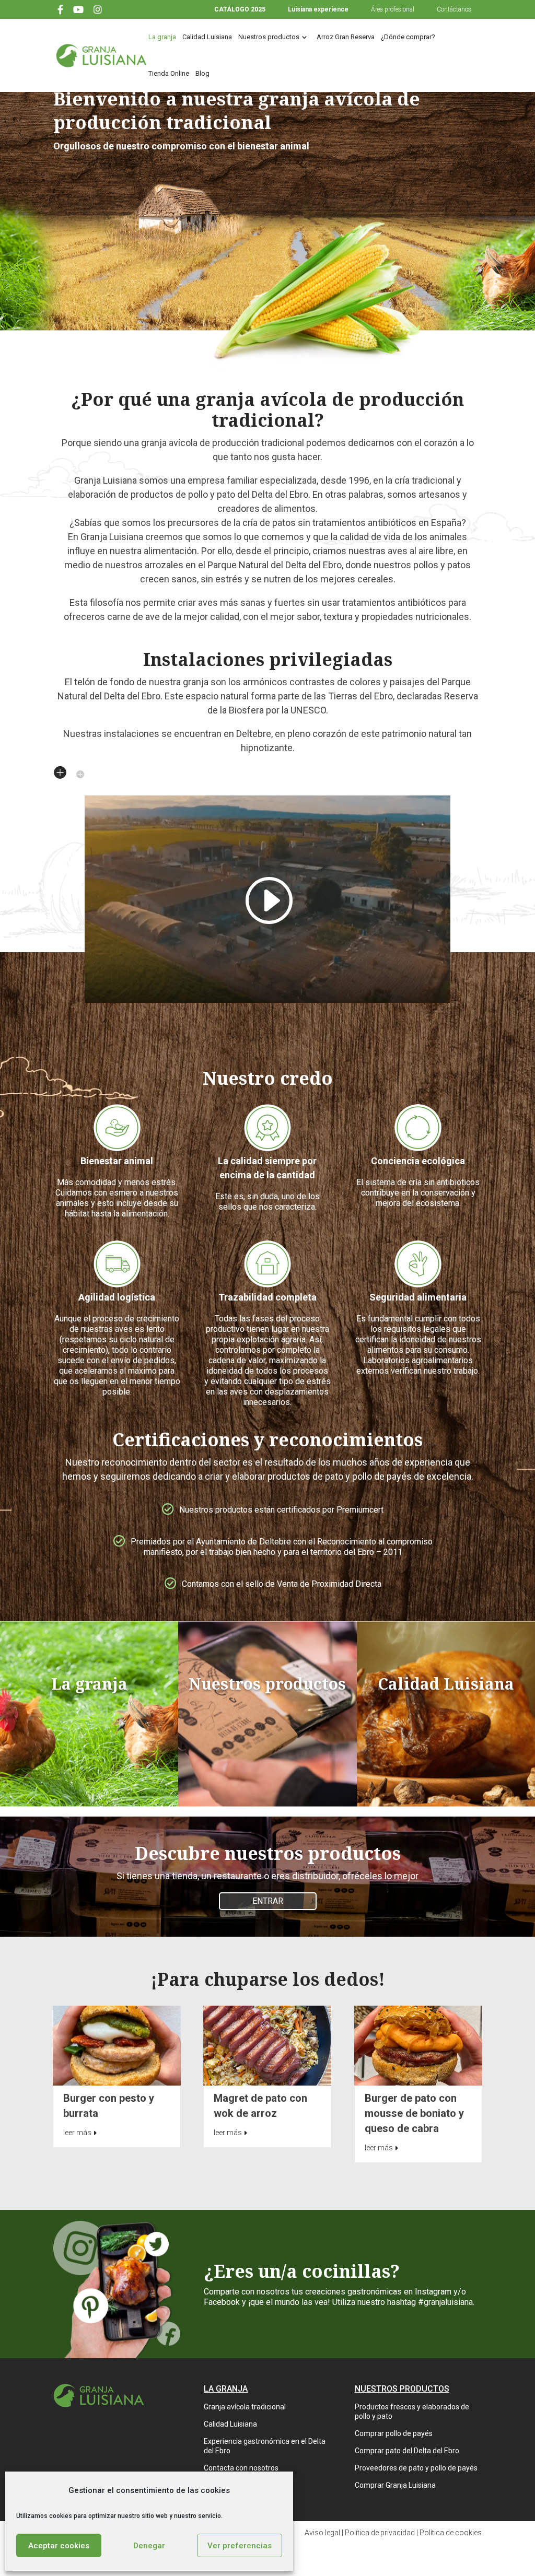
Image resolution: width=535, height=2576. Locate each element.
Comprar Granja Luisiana (395, 2485)
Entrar (268, 1901)
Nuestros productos (269, 37)
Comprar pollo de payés (394, 2433)
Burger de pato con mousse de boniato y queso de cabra (414, 2113)
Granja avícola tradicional (245, 2407)
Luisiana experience (318, 9)
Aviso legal (322, 2533)
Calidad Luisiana (207, 37)
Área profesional (393, 9)
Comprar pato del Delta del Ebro (407, 2451)
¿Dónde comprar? (408, 37)
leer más (77, 2133)
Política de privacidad (380, 2533)
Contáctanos (454, 9)
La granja (162, 37)
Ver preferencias (240, 2546)
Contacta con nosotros (241, 2468)
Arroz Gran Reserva (346, 37)
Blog (202, 73)
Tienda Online (169, 73)
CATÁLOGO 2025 (240, 9)
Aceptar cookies (59, 2546)
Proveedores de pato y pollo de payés (416, 2468)
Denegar (149, 2546)
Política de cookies (451, 2533)
